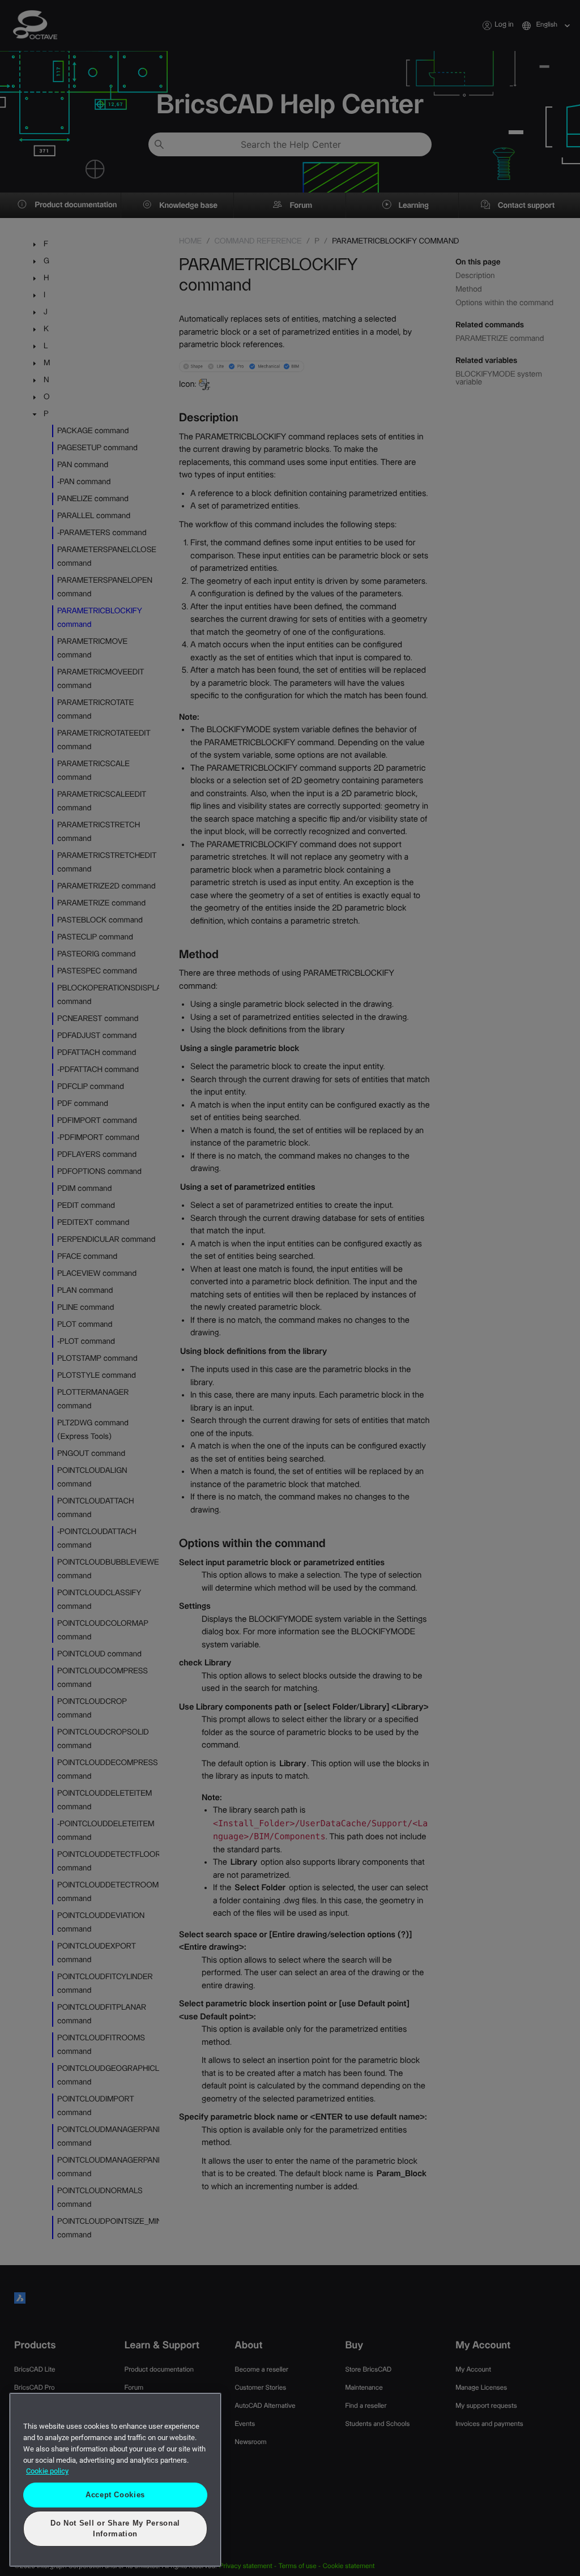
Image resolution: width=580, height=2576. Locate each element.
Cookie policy (47, 2482)
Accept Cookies (115, 2505)
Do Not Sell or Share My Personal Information (116, 2534)
